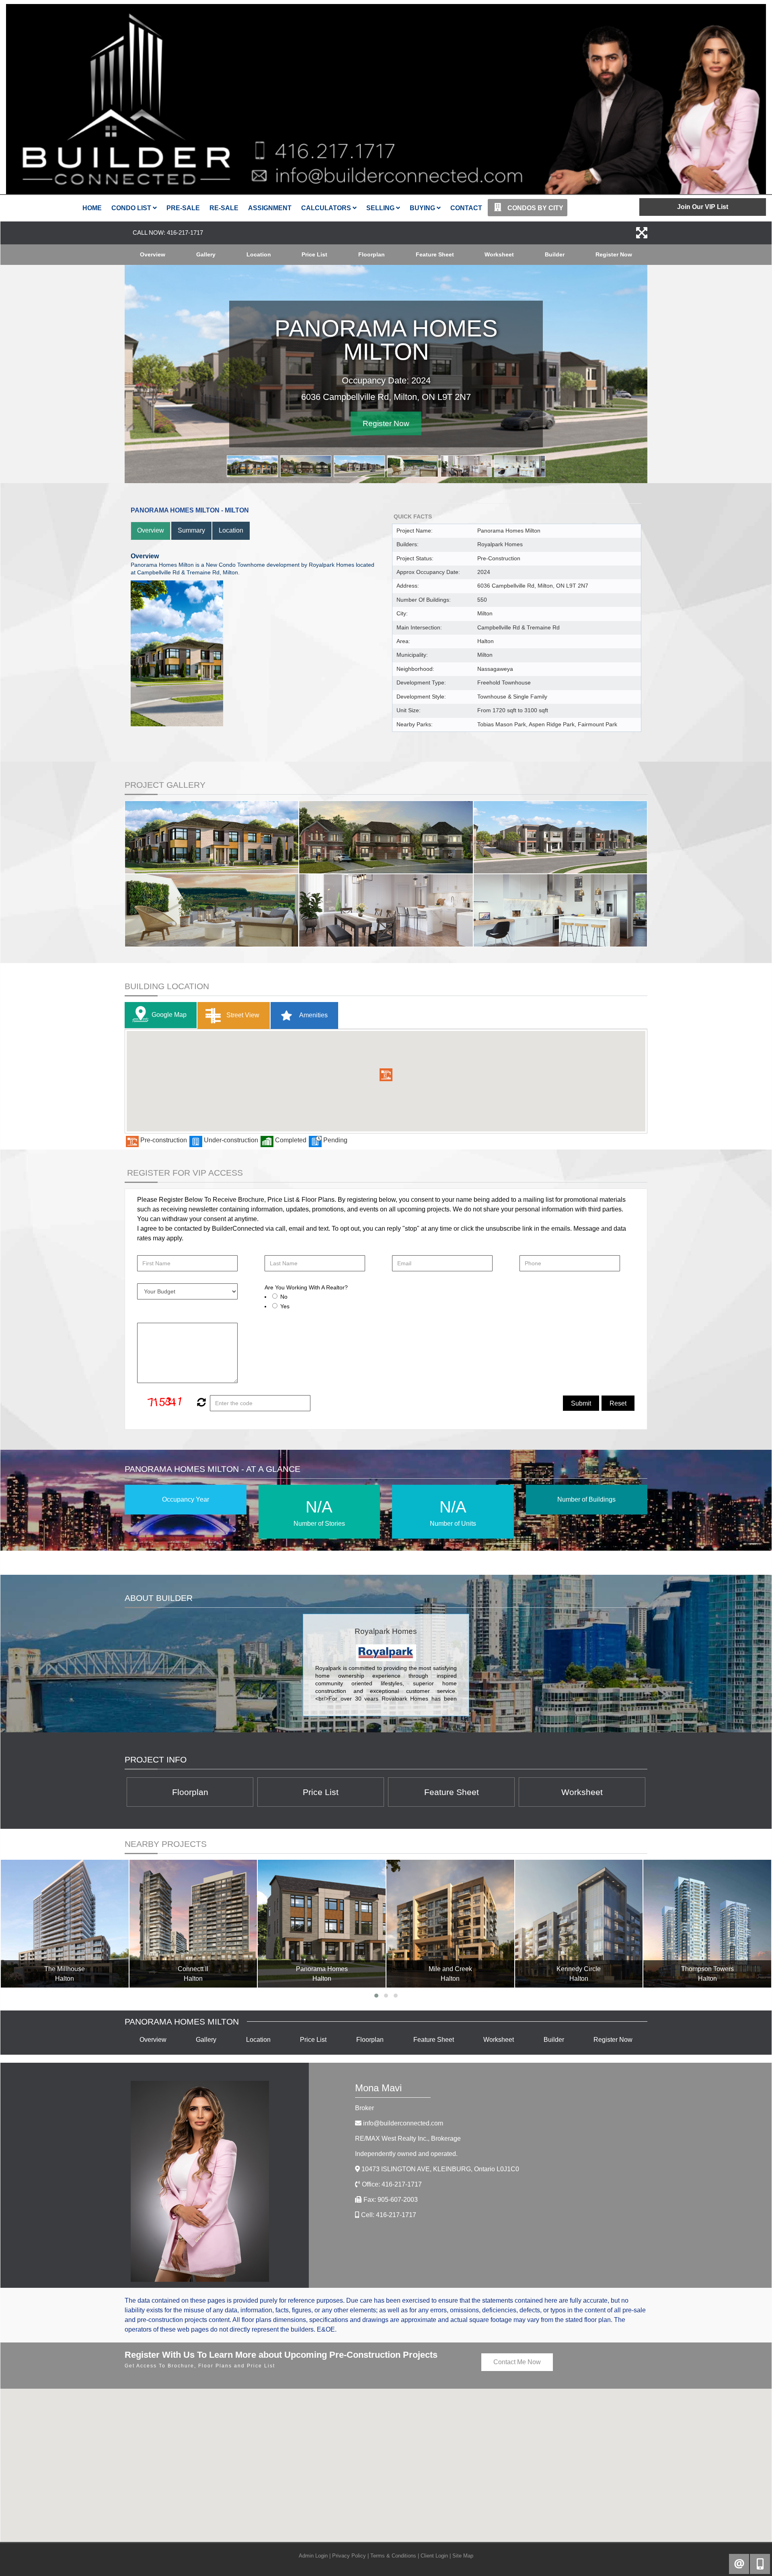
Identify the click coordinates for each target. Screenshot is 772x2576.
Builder (555, 254)
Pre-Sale (183, 208)
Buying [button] (423, 208)
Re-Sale (224, 208)
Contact (466, 208)
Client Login (434, 2556)
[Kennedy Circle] (579, 1924)
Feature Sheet (435, 254)
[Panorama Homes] (322, 1924)
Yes (285, 1306)
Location (259, 254)
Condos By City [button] (535, 208)
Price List (314, 254)
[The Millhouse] (65, 1924)
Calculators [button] (327, 208)
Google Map (169, 1015)
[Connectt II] (193, 1924)
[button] (386, 1075)
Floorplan (372, 254)
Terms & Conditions (393, 2556)
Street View (242, 1015)
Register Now (614, 254)
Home (92, 208)
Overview (153, 254)
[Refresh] (200, 1403)
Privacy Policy (349, 2556)
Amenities (313, 1015)
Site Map (463, 2556)
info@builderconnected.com (403, 2123)
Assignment (270, 208)
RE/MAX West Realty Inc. (408, 2138)
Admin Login (313, 2556)
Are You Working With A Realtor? (306, 1287)
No (284, 1297)
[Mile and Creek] (450, 1924)
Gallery (206, 254)
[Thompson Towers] (707, 1924)
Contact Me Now (517, 2362)
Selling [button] (381, 208)
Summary (191, 530)
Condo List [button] (132, 208)
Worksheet (499, 254)
